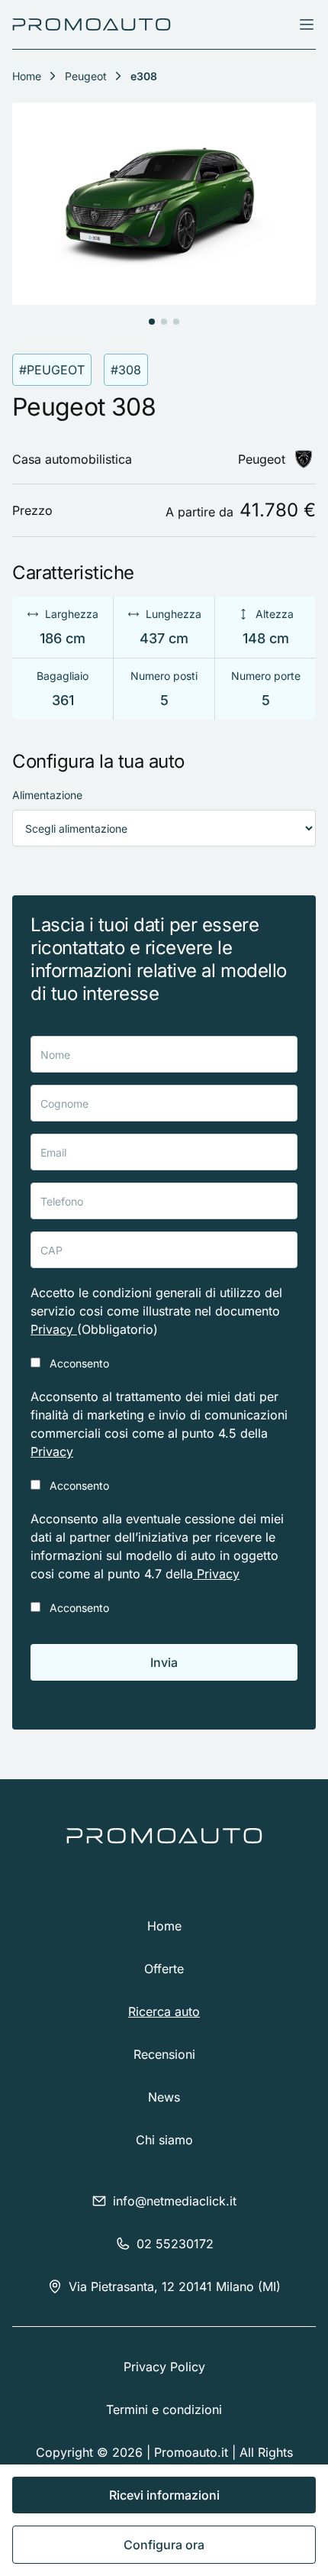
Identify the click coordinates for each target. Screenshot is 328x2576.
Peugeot (86, 76)
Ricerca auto (164, 2011)
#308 (126, 370)
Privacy (54, 1329)
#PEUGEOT (52, 370)
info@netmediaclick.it (175, 2201)
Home (164, 1926)
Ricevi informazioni (164, 2495)
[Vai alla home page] (92, 24)
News (164, 2097)
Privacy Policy (164, 2367)
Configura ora (164, 2545)
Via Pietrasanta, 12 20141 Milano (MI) (175, 2286)
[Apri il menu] (307, 24)
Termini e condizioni (164, 2409)
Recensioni (164, 2054)
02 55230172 (175, 2244)
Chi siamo (164, 2140)
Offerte (164, 1969)
